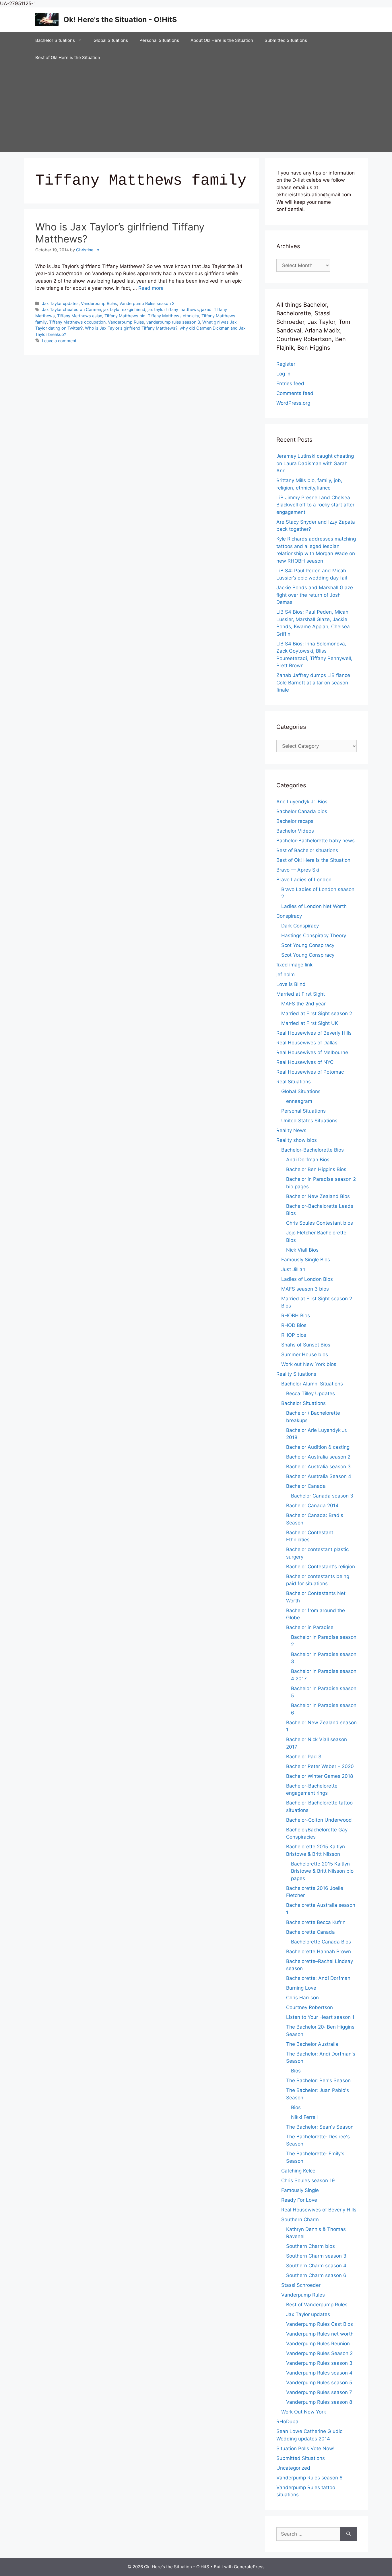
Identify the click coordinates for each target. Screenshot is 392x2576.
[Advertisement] (196, 109)
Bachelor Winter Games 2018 (320, 1776)
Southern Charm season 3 (316, 2256)
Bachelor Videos (295, 831)
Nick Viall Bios (302, 1250)
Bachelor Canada (306, 1486)
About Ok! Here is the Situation (222, 40)
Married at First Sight (301, 994)
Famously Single (300, 2190)
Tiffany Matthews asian (80, 316)
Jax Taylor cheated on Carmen (71, 309)
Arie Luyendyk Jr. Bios (302, 802)
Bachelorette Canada (311, 1932)
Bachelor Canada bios (302, 811)
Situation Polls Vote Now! (305, 2448)
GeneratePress (249, 2567)
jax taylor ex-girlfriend (124, 309)
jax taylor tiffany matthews (173, 309)
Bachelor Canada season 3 (322, 1496)
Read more (151, 288)
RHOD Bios (294, 1325)
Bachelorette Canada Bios (321, 1942)
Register (286, 364)
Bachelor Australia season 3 (318, 1467)
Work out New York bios (309, 1364)
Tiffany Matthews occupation (77, 322)
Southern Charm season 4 (316, 2266)
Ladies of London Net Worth (314, 906)
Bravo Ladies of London (304, 880)
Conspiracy (289, 916)
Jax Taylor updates (60, 303)
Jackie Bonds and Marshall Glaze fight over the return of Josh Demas (315, 595)
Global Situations (111, 40)
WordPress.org (293, 403)
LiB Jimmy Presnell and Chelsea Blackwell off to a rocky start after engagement (315, 505)
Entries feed (290, 383)
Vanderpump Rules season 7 (319, 2392)
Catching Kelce (298, 2171)
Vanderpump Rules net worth (320, 2334)
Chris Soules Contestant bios (320, 1223)
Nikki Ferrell (304, 2117)
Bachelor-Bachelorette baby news (316, 841)
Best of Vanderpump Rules (317, 2305)
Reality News (291, 1130)
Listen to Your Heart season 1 (320, 2017)
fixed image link (294, 965)
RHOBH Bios (296, 1316)
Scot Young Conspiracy (308, 945)
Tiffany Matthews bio (125, 316)
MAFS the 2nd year (303, 1004)
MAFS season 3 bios (305, 1289)
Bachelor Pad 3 (304, 1757)
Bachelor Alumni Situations (312, 1384)
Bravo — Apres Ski (298, 870)
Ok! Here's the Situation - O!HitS (120, 19)
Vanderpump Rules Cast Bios (320, 2324)
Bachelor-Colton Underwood (319, 1820)
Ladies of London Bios (307, 1279)
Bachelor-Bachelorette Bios (313, 1150)
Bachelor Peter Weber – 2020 (320, 1766)
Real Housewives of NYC (305, 1062)
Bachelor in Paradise (310, 1627)
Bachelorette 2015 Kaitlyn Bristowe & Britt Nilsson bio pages (322, 1871)
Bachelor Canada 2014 (312, 1506)
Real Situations (294, 1082)
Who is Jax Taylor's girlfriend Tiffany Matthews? (131, 328)
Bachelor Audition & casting (318, 1447)
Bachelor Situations (55, 40)
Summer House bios (305, 1354)
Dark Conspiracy (300, 926)
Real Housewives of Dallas (307, 1043)
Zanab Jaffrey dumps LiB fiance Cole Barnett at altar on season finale (313, 683)
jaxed (206, 309)
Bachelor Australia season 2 (318, 1457)
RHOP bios (294, 1335)
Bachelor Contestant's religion (321, 1567)
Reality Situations (296, 1374)
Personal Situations (159, 40)
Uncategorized (293, 2468)
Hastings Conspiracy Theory (314, 935)
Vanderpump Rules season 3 (147, 303)
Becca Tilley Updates (311, 1393)
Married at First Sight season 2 (317, 1013)
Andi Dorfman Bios (308, 1160)
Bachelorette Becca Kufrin (316, 1922)
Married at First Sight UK (310, 1023)
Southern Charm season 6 (316, 2275)
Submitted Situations (286, 40)
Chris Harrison (302, 1998)
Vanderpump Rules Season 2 (319, 2353)
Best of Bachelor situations (307, 850)
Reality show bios (297, 1140)
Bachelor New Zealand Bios (318, 1196)
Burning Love (301, 1988)
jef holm (286, 974)
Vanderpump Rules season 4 (319, 2373)
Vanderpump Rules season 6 (309, 2478)
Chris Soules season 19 (308, 2180)
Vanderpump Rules (99, 303)
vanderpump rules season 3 (173, 322)
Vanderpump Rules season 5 (319, 2383)
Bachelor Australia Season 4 (319, 1476)
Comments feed (295, 393)
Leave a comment (59, 341)
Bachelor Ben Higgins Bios (316, 1169)
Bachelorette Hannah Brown (319, 1951)
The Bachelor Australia (312, 2044)
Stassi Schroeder (301, 2285)
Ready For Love (299, 2200)
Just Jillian (293, 1269)
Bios (296, 2071)
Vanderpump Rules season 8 (319, 2402)
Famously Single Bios (306, 1260)
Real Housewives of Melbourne (312, 1052)
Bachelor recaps (295, 821)
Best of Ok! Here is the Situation (68, 57)
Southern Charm (300, 2219)
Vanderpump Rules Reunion (318, 2344)
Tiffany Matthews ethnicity (173, 316)
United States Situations (309, 1121)
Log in (283, 374)
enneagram (299, 1101)
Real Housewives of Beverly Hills (314, 1033)
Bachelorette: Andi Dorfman (318, 1978)
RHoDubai (288, 2422)
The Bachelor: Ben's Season (318, 2080)
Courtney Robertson (309, 2007)
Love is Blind (291, 984)
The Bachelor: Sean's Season (320, 2127)
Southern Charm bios (311, 2246)
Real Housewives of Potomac (310, 1072)
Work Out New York (304, 2412)
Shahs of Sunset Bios (306, 1345)
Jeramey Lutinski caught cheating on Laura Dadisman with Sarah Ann (315, 463)
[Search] (349, 2534)
